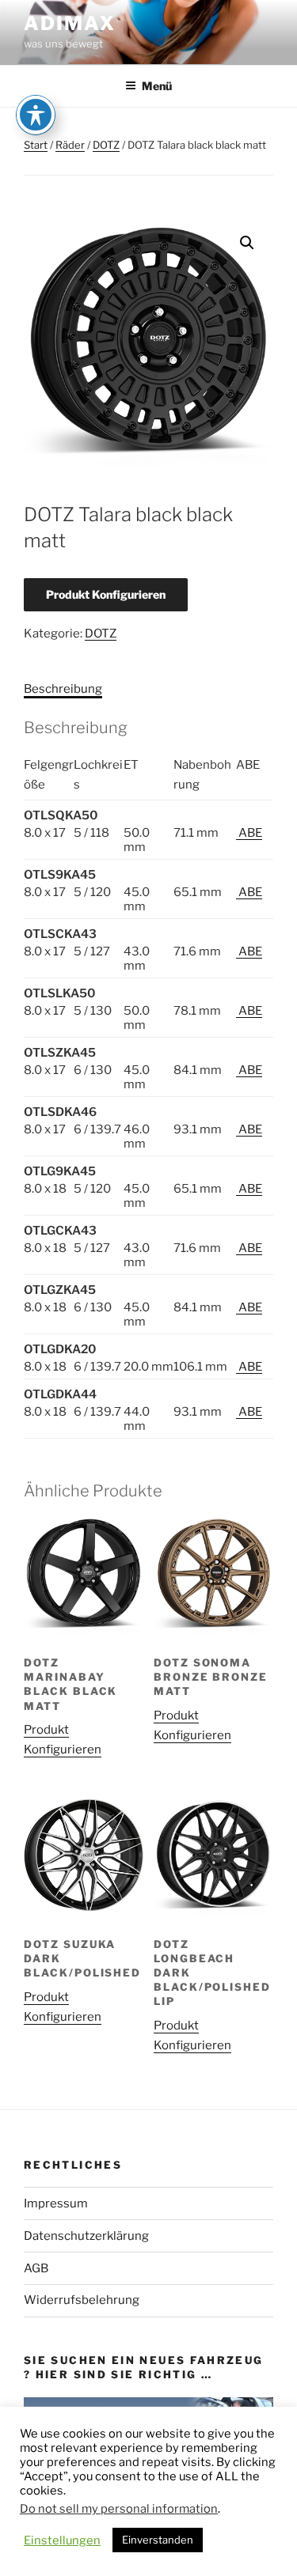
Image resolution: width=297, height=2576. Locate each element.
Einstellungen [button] (62, 2540)
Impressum (56, 2203)
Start (36, 145)
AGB (36, 2268)
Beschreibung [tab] (63, 689)
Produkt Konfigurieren (106, 594)
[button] (247, 243)
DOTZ (106, 145)
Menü (157, 86)
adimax (70, 23)
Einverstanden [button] (158, 2540)
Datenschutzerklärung (86, 2236)
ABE (249, 833)
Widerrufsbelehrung (82, 2300)
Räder (70, 145)
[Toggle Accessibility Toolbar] (36, 115)
